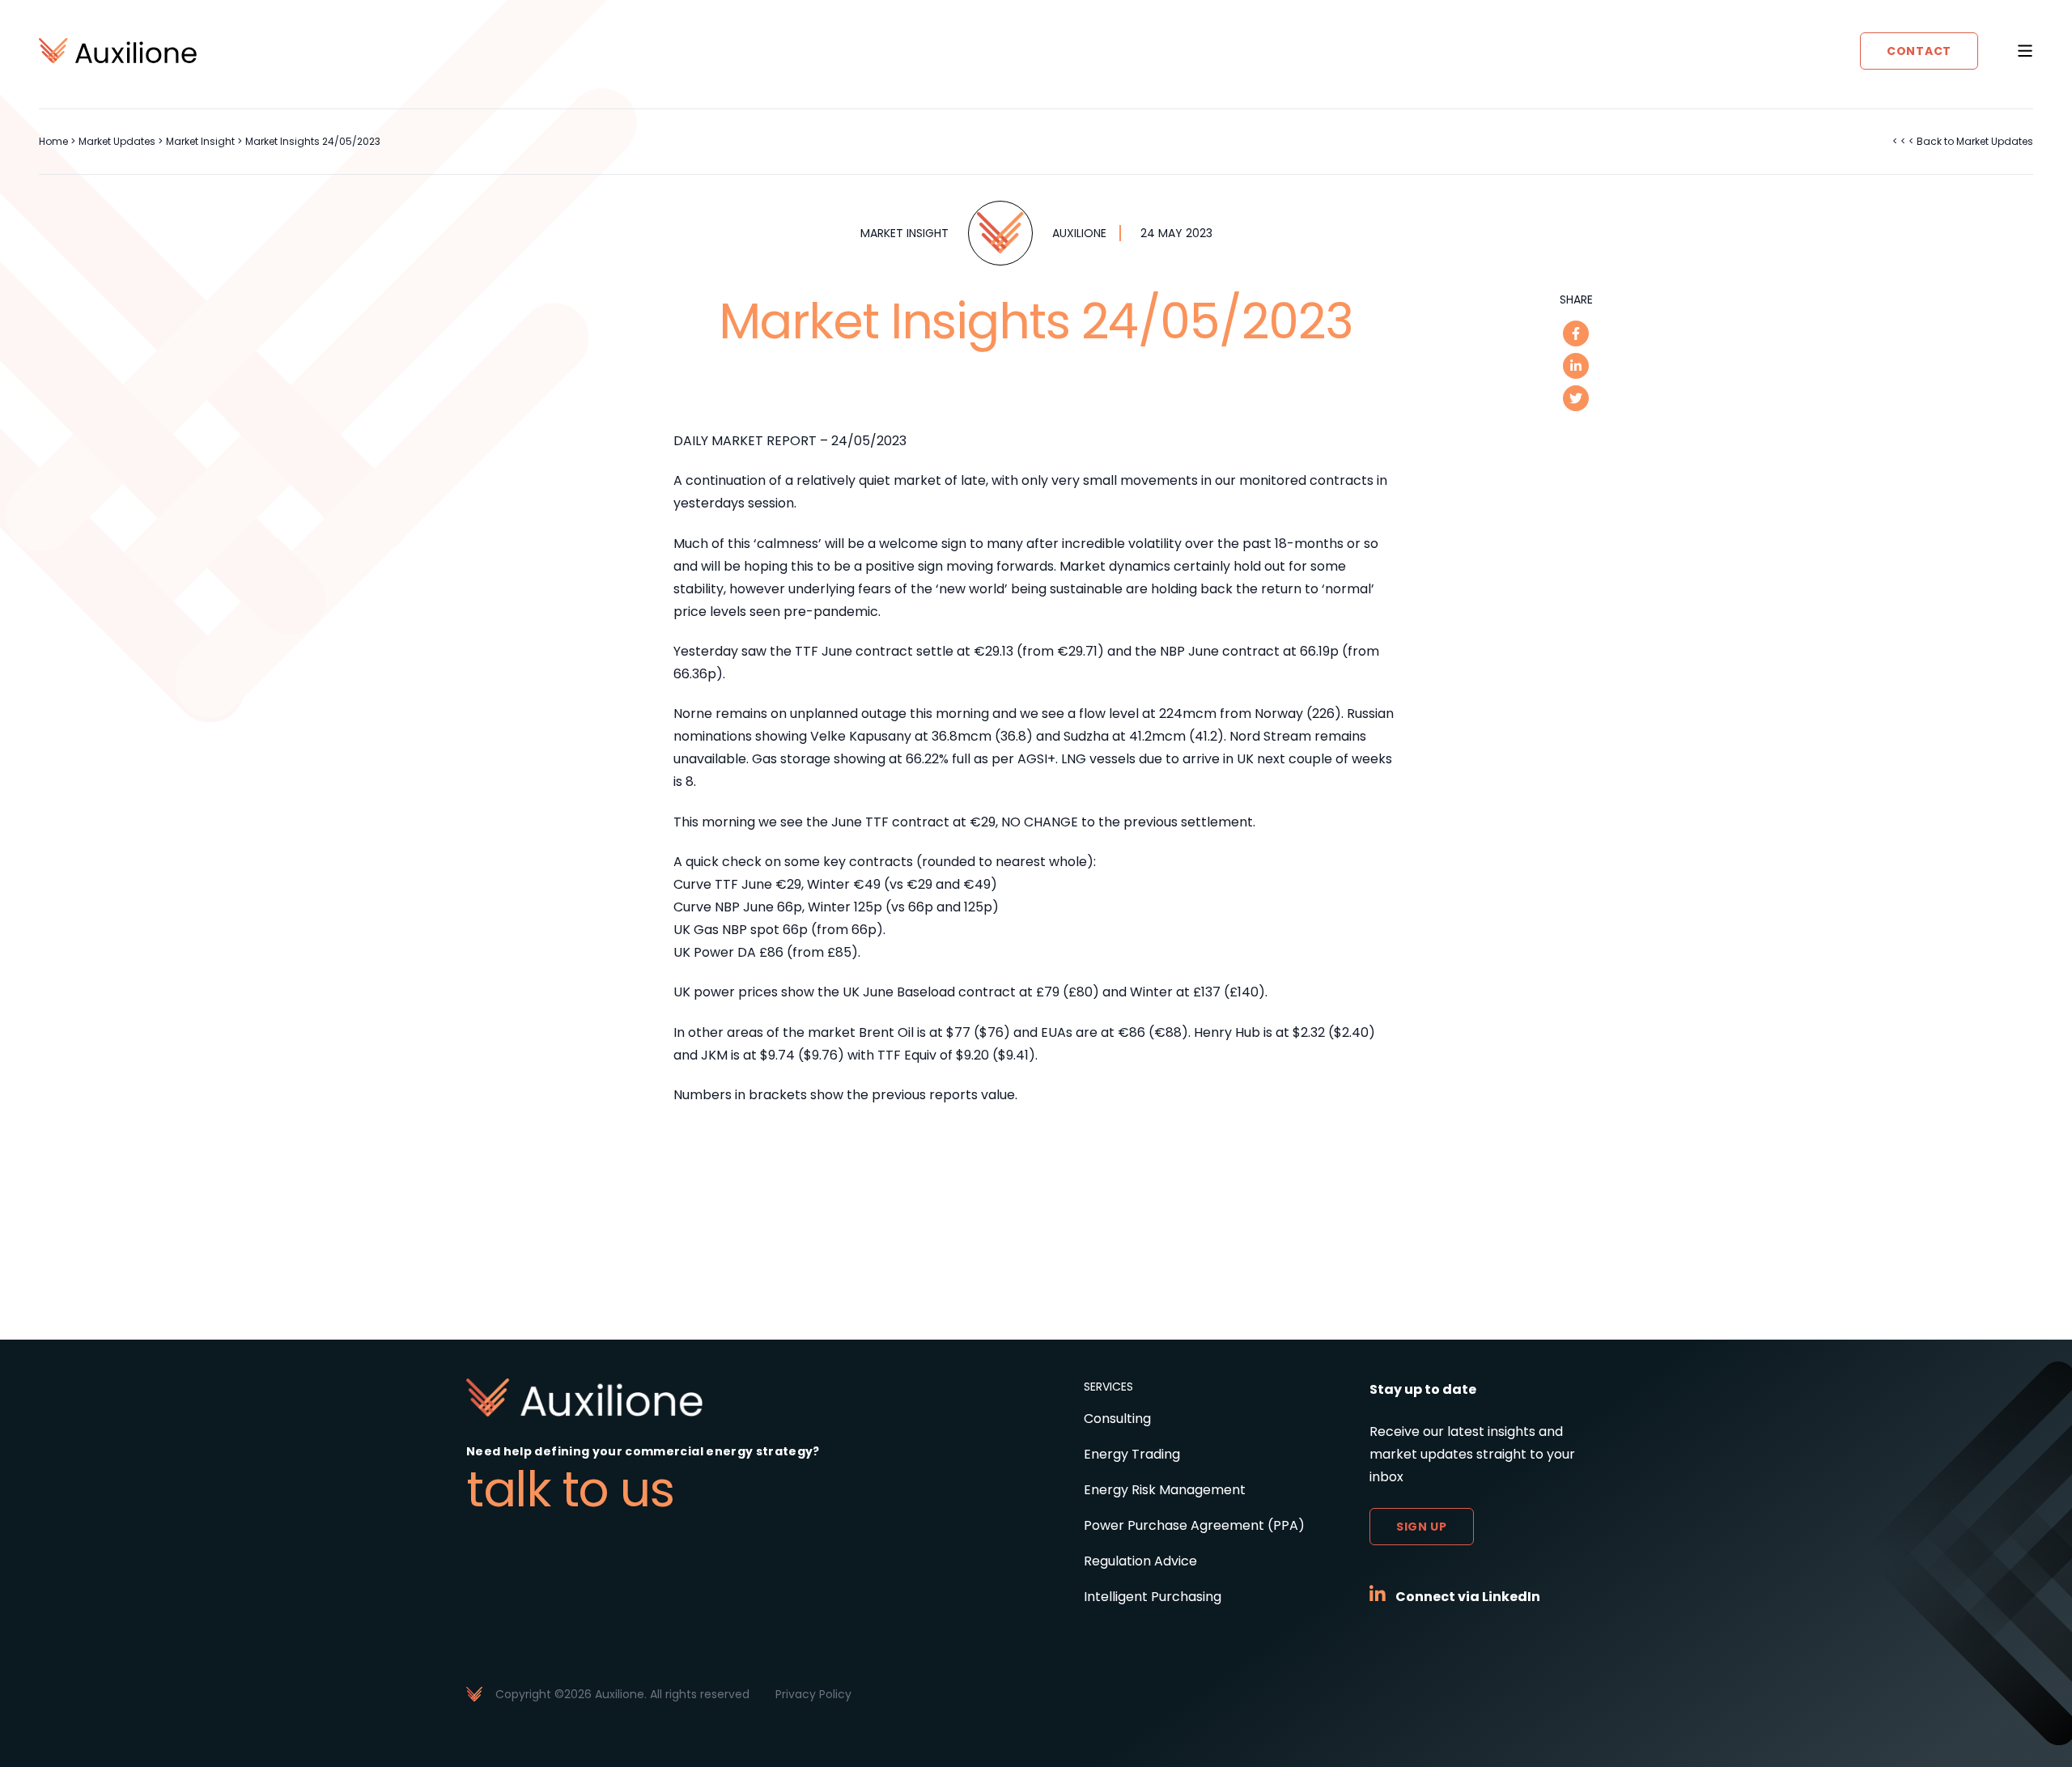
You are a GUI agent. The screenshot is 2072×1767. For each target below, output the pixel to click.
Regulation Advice (1140, 1561)
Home (53, 141)
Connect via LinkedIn (1468, 1597)
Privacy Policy (813, 1694)
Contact (1919, 51)
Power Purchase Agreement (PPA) (1194, 1525)
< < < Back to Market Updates (1963, 141)
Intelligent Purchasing (1153, 1597)
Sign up (1422, 1527)
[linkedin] (1576, 366)
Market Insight (200, 141)
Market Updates (117, 141)
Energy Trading (1132, 1454)
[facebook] (1576, 333)
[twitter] (1576, 398)
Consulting (1117, 1419)
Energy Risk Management (1165, 1490)
